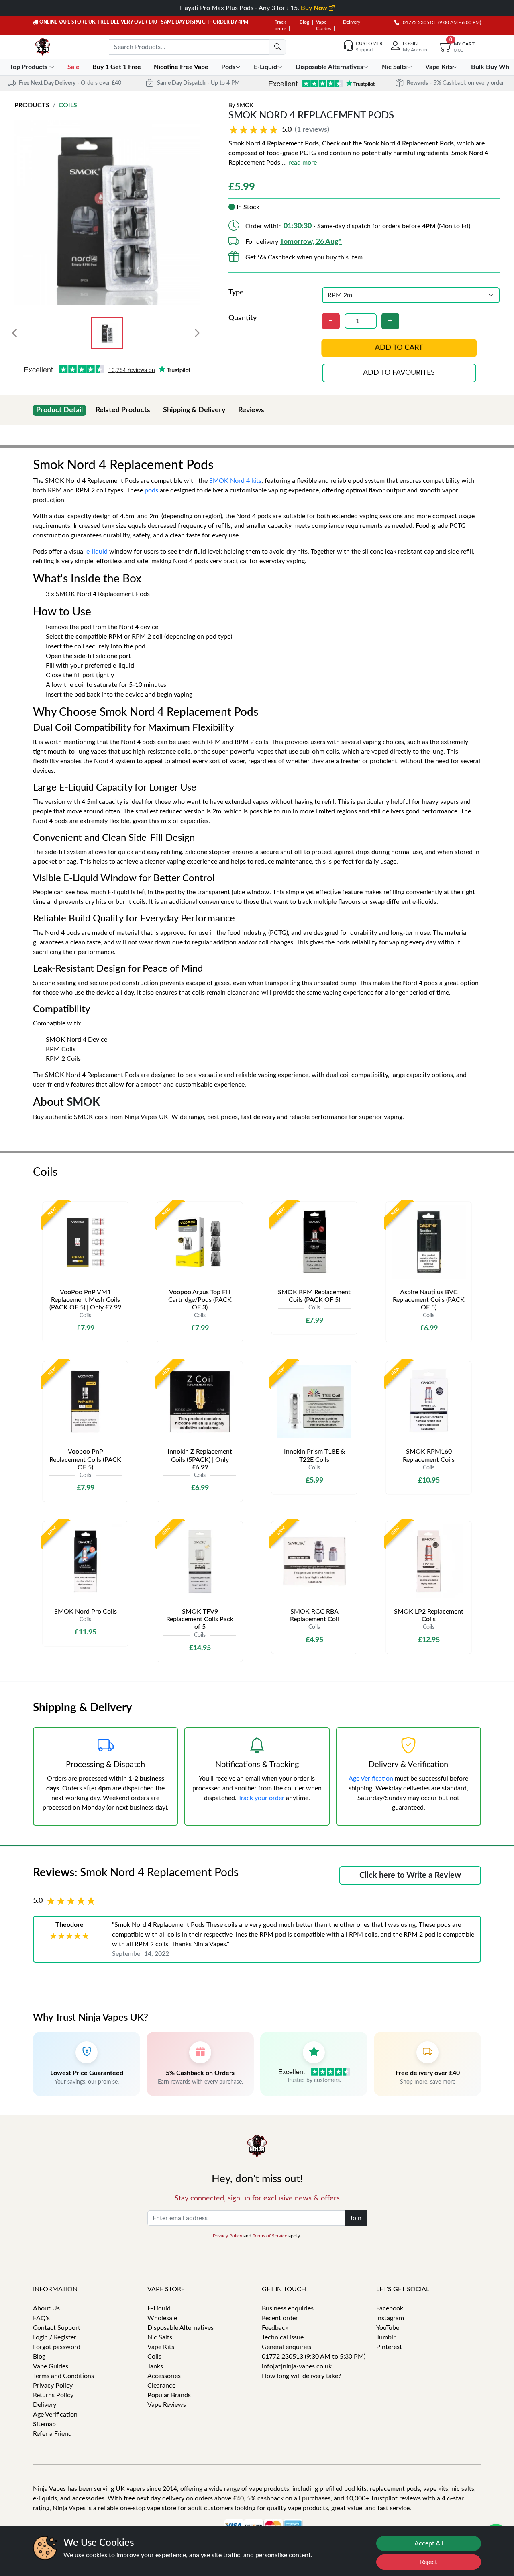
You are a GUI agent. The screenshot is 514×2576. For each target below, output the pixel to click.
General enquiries (287, 2347)
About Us (46, 2308)
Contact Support (57, 2328)
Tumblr (386, 2337)
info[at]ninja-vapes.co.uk (297, 2366)
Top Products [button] (29, 67)
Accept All (429, 2543)
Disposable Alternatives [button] (329, 67)
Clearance (161, 2386)
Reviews (251, 410)
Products (32, 105)
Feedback (275, 2328)
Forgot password (57, 2347)
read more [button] (303, 163)
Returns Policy (53, 2395)
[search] (277, 47)
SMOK (245, 106)
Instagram (390, 2318)
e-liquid (97, 552)
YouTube (388, 2328)
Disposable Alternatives (181, 2328)
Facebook (390, 2308)
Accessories (164, 2376)
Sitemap (44, 2424)
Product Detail (59, 410)
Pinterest (389, 2347)
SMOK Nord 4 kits (235, 481)
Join (356, 2218)
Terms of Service (270, 2236)
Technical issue (283, 2337)
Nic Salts (160, 2337)
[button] (280, 130)
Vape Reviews (167, 2405)
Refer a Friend (52, 2434)
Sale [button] (74, 67)
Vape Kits (161, 2347)
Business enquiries (288, 2308)
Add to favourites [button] (399, 373)
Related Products (123, 410)
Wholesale (162, 2318)
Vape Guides (51, 2366)
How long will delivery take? (301, 2376)
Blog (304, 22)
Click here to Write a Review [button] (410, 1875)
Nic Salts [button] (394, 67)
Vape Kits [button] (439, 67)
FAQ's (41, 2318)
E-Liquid (159, 2308)
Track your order (261, 1798)
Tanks (155, 2366)
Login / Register (55, 2337)
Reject (429, 2562)
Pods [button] (228, 67)
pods (151, 490)
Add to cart (399, 348)
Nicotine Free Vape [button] (182, 67)
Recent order (280, 2318)
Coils (68, 105)
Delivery (352, 22)
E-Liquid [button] (265, 67)
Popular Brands (169, 2395)
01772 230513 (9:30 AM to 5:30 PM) (314, 2357)
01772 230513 (417, 22)
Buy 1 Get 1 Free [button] (117, 67)
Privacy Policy (227, 2236)
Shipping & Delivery (194, 410)
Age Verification (371, 1779)
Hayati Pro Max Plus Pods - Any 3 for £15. (254, 8)
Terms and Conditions (63, 2376)
